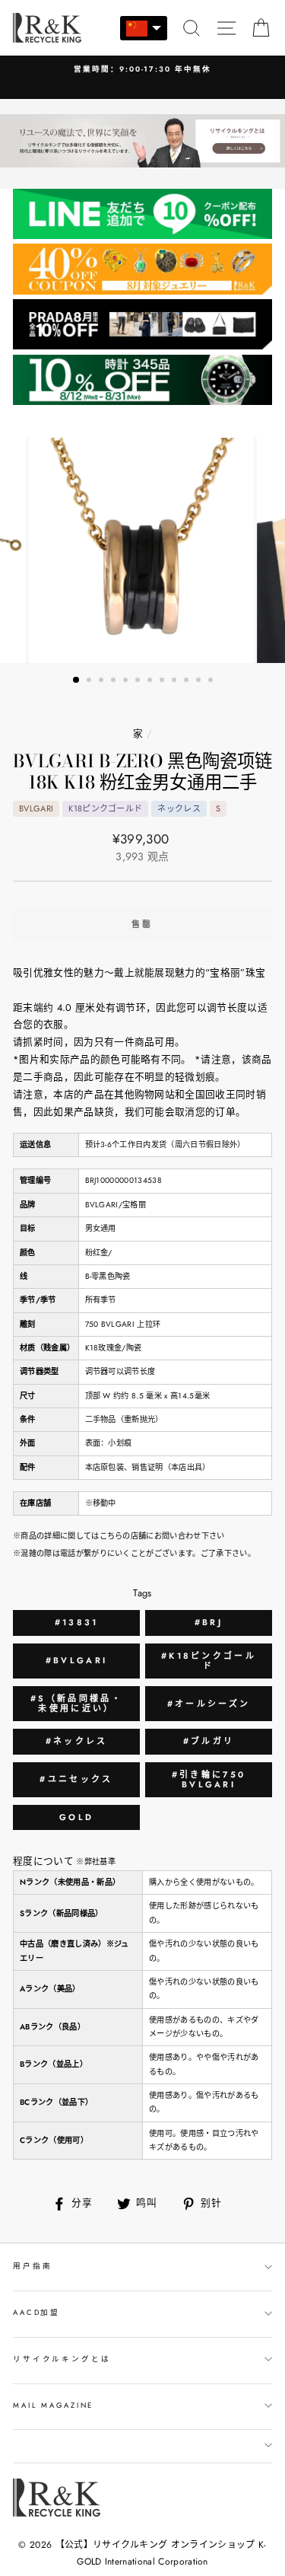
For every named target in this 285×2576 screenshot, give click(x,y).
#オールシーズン (209, 1704)
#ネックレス (77, 1741)
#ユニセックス (76, 1779)
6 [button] (139, 681)
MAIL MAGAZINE (53, 2405)
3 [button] (103, 681)
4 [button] (115, 681)
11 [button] (200, 681)
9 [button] (176, 681)
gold (76, 1817)
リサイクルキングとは (62, 2359)
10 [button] (188, 681)
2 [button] (90, 681)
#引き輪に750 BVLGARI (209, 1779)
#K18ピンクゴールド (209, 1661)
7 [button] (151, 681)
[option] (142, 70)
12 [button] (212, 681)
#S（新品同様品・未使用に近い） (76, 1703)
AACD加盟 (36, 2313)
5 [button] (127, 681)
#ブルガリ (209, 1741)
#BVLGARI (76, 1660)
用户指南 (32, 2266)
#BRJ (209, 1622)
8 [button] (163, 681)
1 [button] (77, 681)
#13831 (77, 1622)
